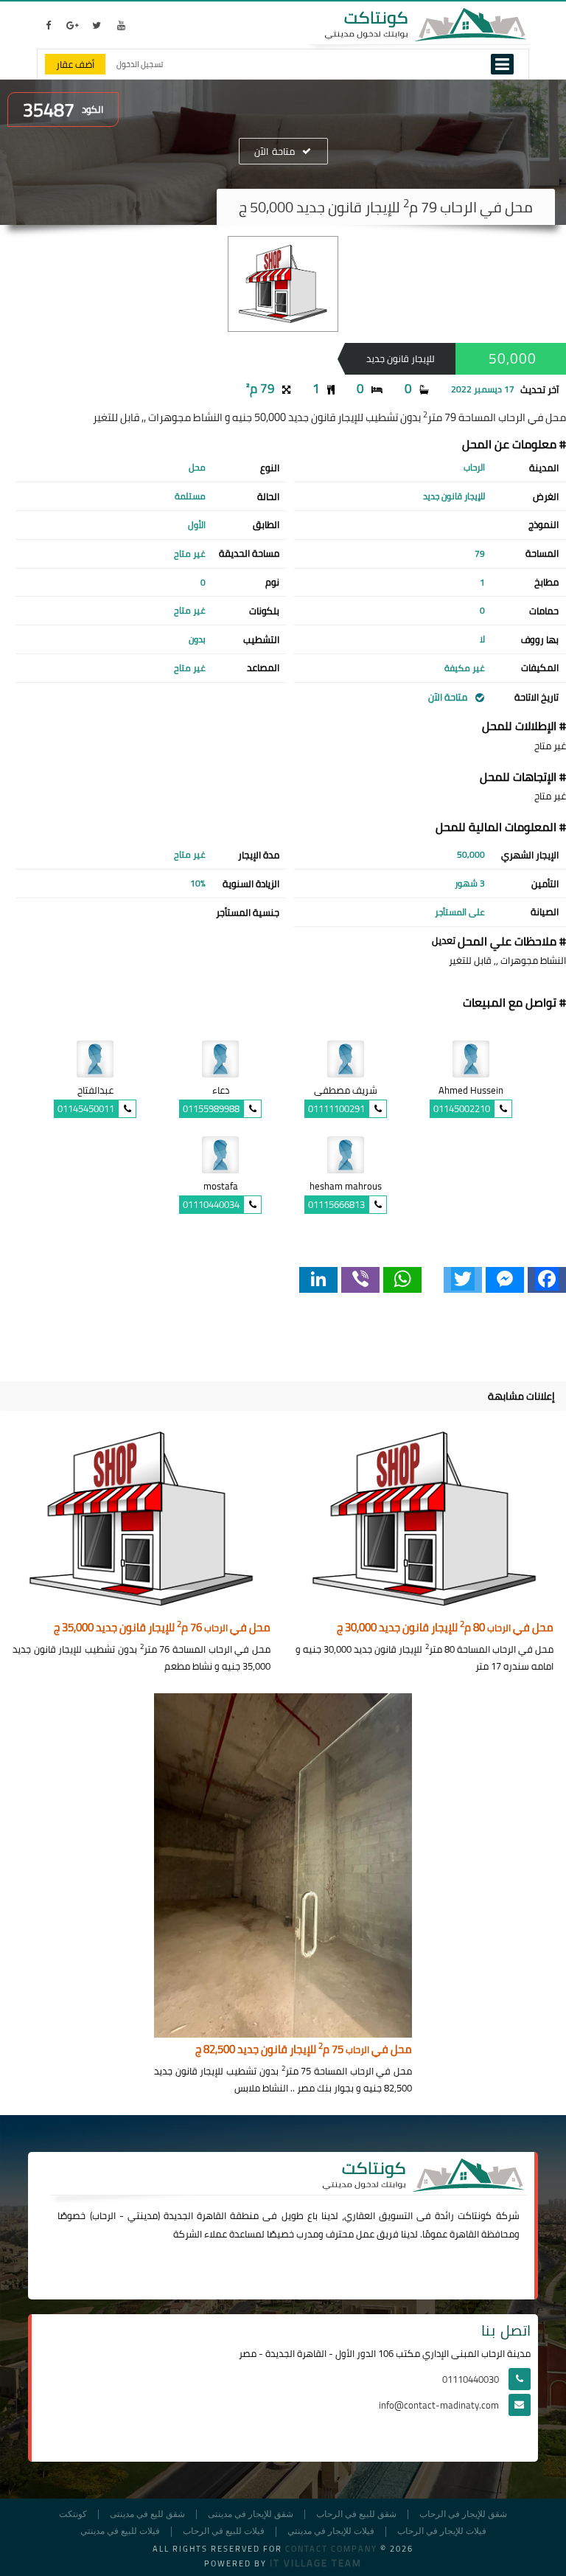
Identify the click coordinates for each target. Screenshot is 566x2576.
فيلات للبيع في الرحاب (224, 2531)
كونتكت (73, 2514)
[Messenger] (505, 1280)
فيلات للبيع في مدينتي (120, 2531)
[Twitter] (463, 1280)
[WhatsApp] (402, 1280)
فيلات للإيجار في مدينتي (331, 2531)
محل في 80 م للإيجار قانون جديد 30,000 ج (445, 1628)
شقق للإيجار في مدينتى (251, 2514)
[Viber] (360, 1280)
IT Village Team (316, 2563)
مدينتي (143, 2215)
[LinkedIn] (318, 1280)
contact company (331, 2549)
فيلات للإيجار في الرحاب (442, 2531)
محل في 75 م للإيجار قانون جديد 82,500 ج (304, 2050)
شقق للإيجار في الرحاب (463, 2514)
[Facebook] (547, 1280)
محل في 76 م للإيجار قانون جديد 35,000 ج (162, 1628)
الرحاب (104, 2215)
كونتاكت (475, 2215)
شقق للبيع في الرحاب (356, 2514)
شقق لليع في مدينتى (147, 2514)
